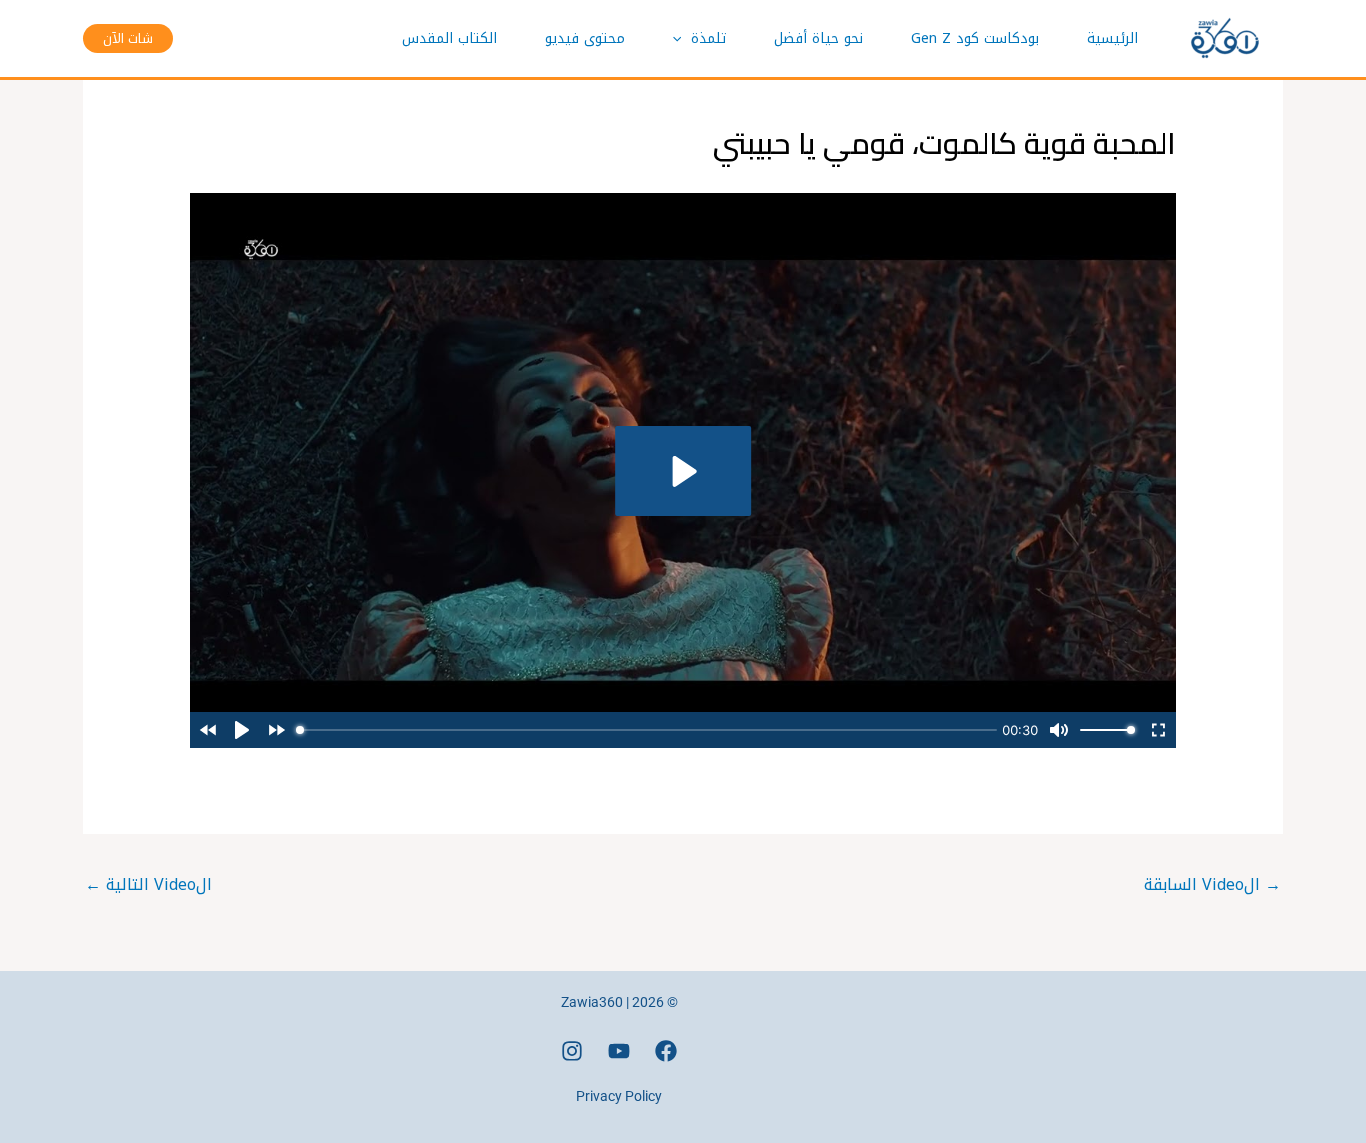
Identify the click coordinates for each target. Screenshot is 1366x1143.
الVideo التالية (148, 884)
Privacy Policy (619, 1096)
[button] (682, 39)
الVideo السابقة (1212, 884)
